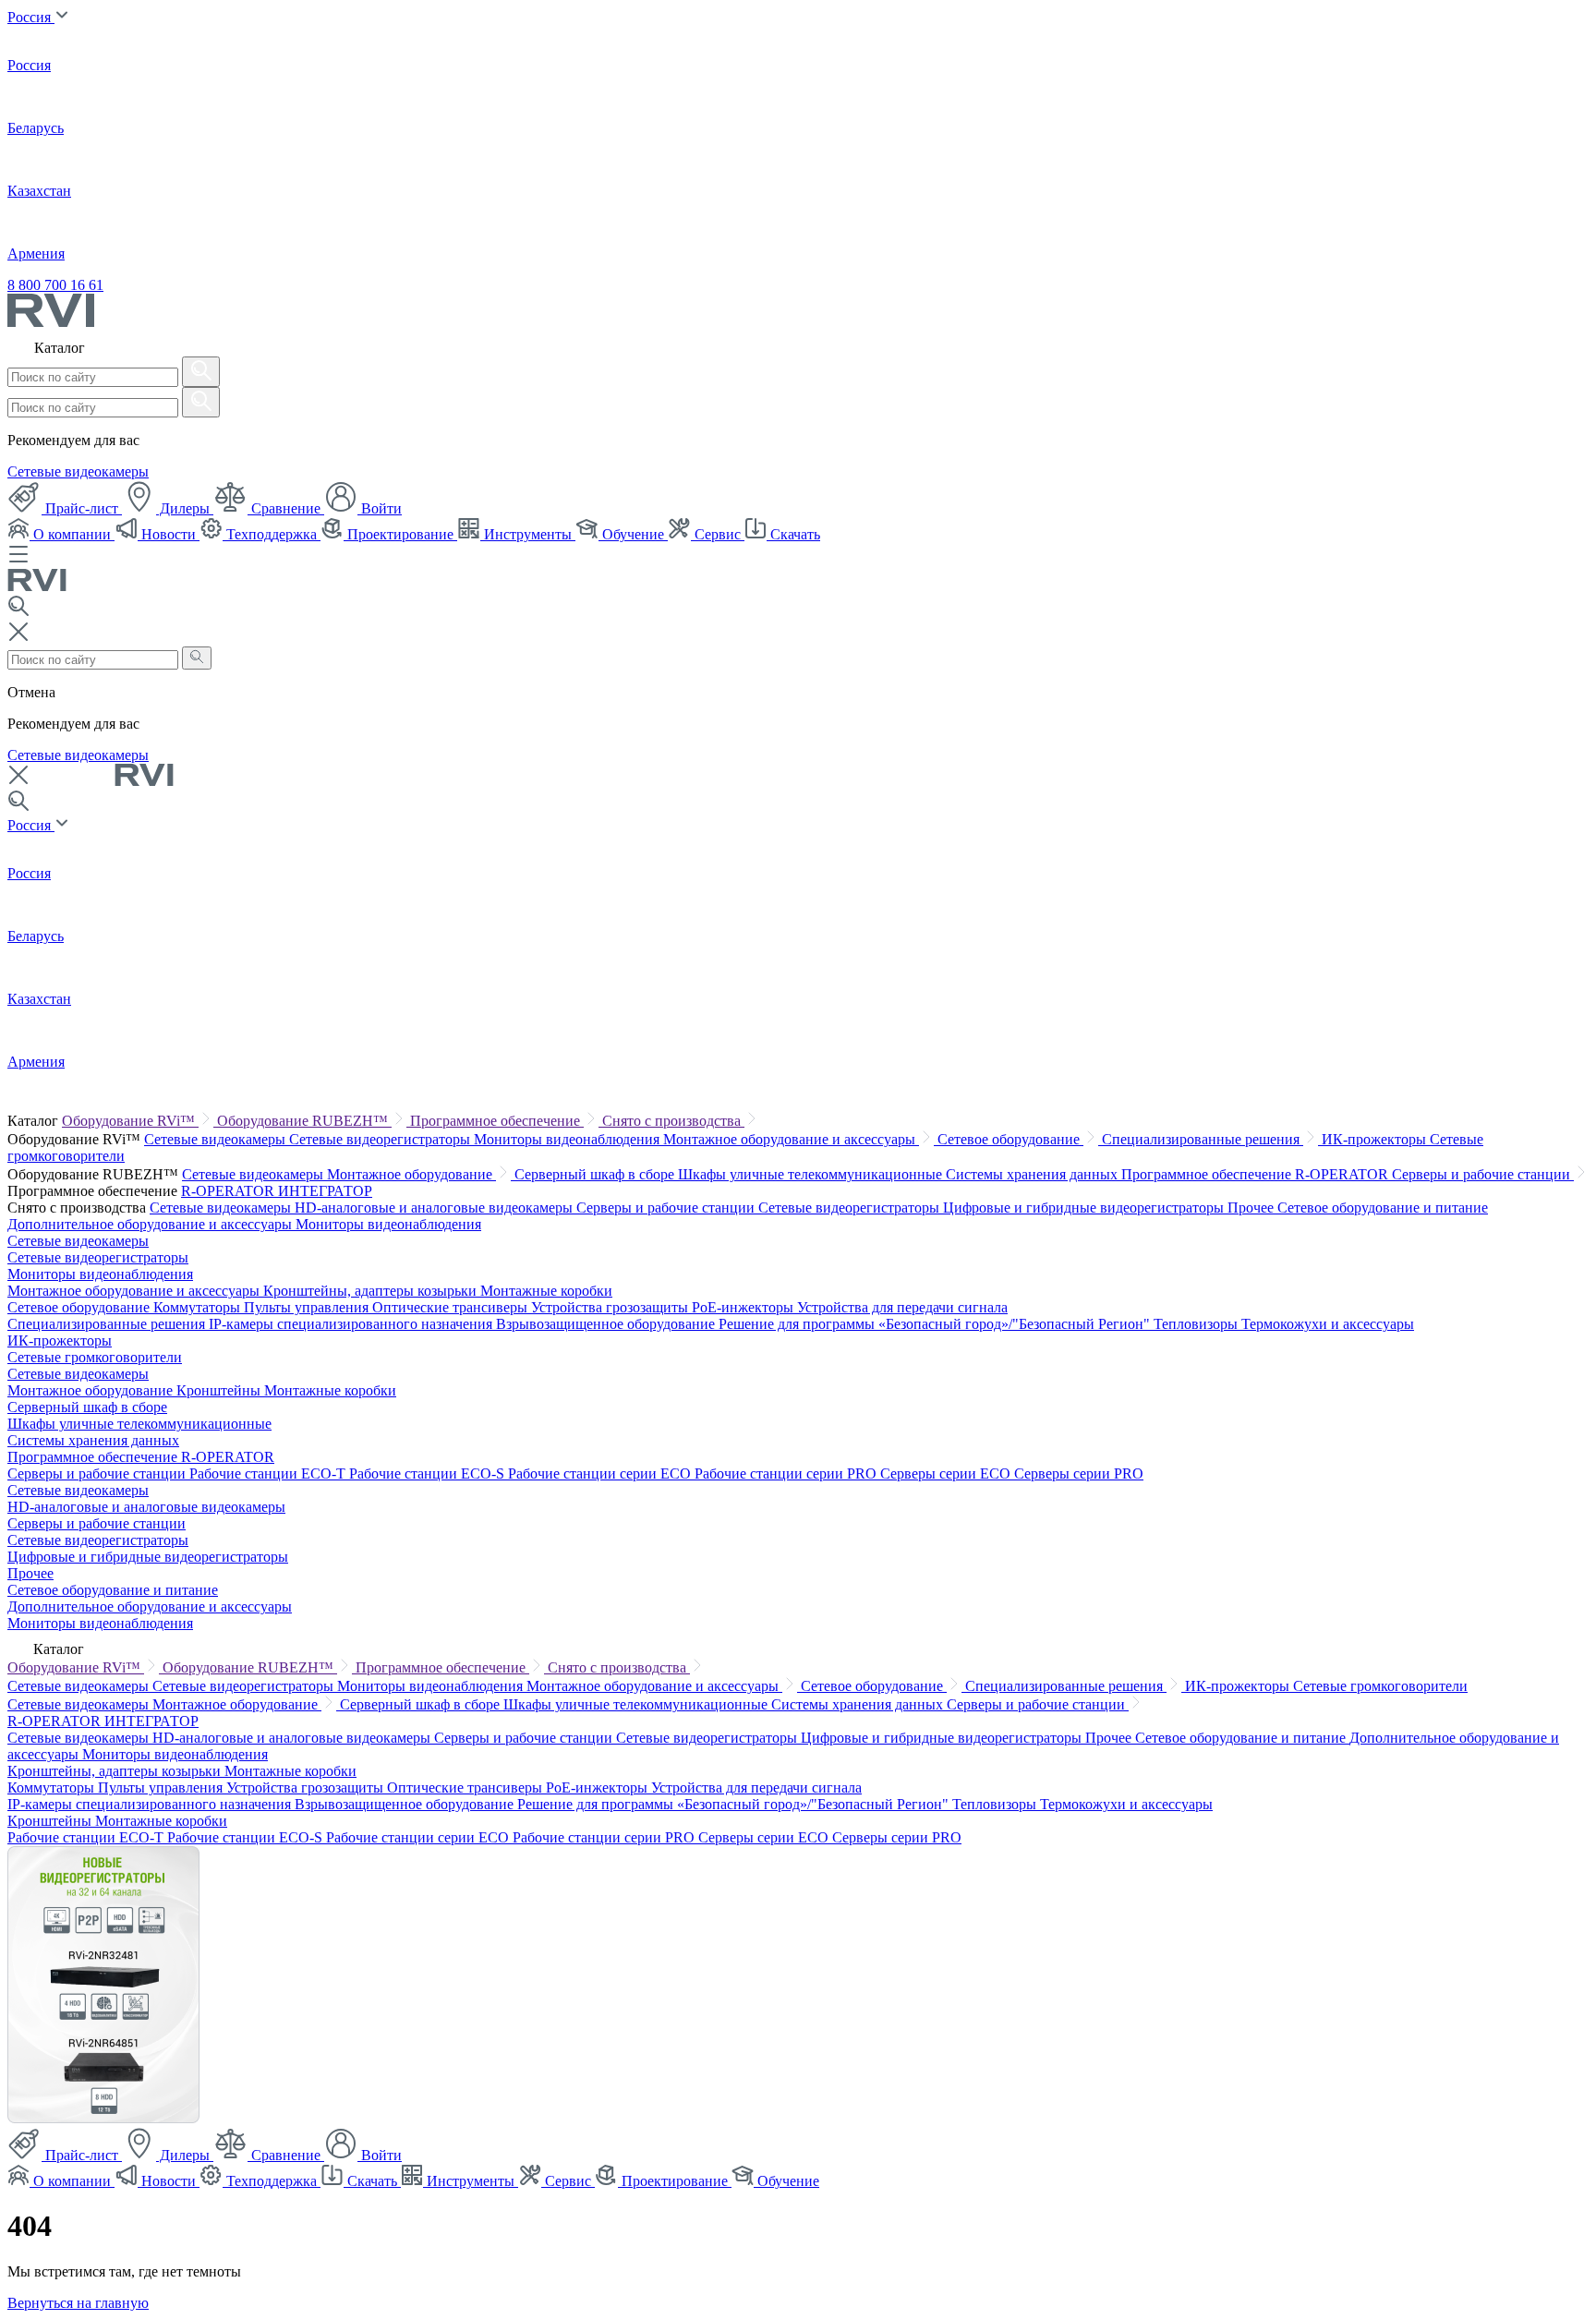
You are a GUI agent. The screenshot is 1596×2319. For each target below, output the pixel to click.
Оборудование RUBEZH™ (304, 1121)
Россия (31, 17)
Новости (169, 534)
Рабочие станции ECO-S (429, 1474)
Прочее (1252, 1208)
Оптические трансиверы (452, 1307)
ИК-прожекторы (1376, 1139)
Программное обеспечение (497, 1121)
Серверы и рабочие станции (1483, 1174)
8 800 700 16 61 (55, 285)
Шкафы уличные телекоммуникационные (812, 1174)
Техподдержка (272, 534)
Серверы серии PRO (1079, 1474)
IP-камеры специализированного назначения (352, 1324)
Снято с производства (673, 1121)
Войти (380, 508)
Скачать (793, 534)
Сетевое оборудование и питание (1383, 1208)
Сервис (718, 534)
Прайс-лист (82, 508)
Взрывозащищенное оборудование (607, 1324)
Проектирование (400, 534)
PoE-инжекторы (744, 1307)
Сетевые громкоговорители (95, 1357)
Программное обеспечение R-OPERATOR (1257, 1174)
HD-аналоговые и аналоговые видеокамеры (435, 1208)
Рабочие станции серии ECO (601, 1474)
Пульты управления (308, 1307)
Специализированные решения (1203, 1139)
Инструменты (528, 534)
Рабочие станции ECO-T (269, 1474)
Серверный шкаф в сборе (596, 1174)
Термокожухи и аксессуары (1328, 1324)
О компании (72, 534)
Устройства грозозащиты (611, 1307)
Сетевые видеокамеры (78, 471)
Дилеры (185, 508)
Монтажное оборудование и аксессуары (791, 1139)
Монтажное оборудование (411, 1174)
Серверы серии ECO (947, 1474)
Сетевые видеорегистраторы (381, 1139)
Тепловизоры (1197, 1324)
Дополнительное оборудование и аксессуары (151, 1224)
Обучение (633, 534)
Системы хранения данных (1034, 1174)
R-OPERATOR (230, 1191)
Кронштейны (220, 1390)
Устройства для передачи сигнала (902, 1307)
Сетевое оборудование (1010, 1139)
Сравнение (286, 508)
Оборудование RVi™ (130, 1121)
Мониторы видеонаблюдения (568, 1139)
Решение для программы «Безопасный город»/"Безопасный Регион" (936, 1324)
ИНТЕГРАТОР (325, 1191)
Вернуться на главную (78, 2303)
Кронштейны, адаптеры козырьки (372, 1291)
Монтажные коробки (546, 1291)
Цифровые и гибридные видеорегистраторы (1085, 1208)
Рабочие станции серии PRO (787, 1474)
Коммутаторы (199, 1307)
